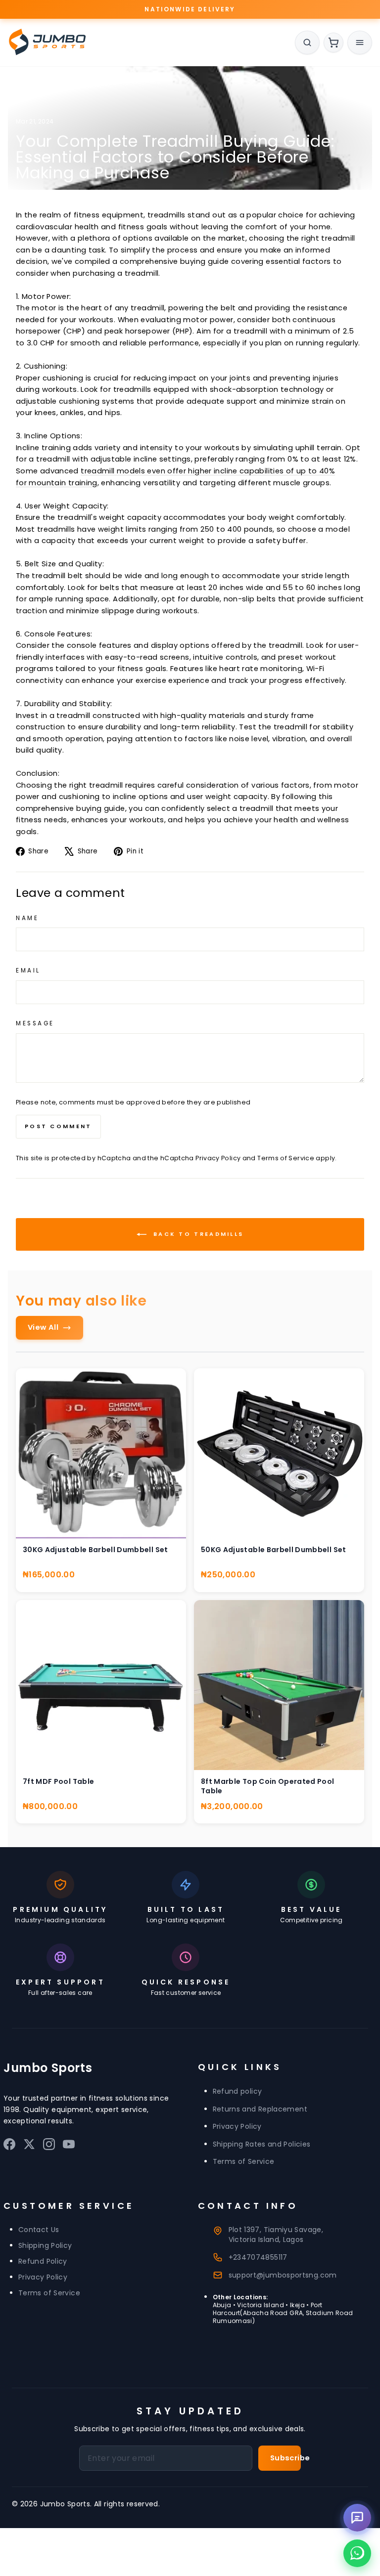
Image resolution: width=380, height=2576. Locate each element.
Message (35, 1023)
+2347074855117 (258, 2257)
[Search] (307, 42)
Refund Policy (43, 2261)
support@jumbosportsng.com (283, 2275)
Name (27, 918)
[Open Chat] (357, 2518)
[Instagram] (49, 2147)
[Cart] (333, 42)
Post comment (58, 1126)
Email (28, 971)
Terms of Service (286, 1158)
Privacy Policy (218, 1158)
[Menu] (360, 42)
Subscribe (285, 2458)
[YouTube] (69, 2147)
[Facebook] (9, 2147)
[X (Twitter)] (29, 2147)
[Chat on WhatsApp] (357, 2553)
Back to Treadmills (197, 1234)
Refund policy (237, 2091)
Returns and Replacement (260, 2109)
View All (43, 1327)
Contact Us (39, 2230)
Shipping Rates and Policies (262, 2144)
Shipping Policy (45, 2245)
